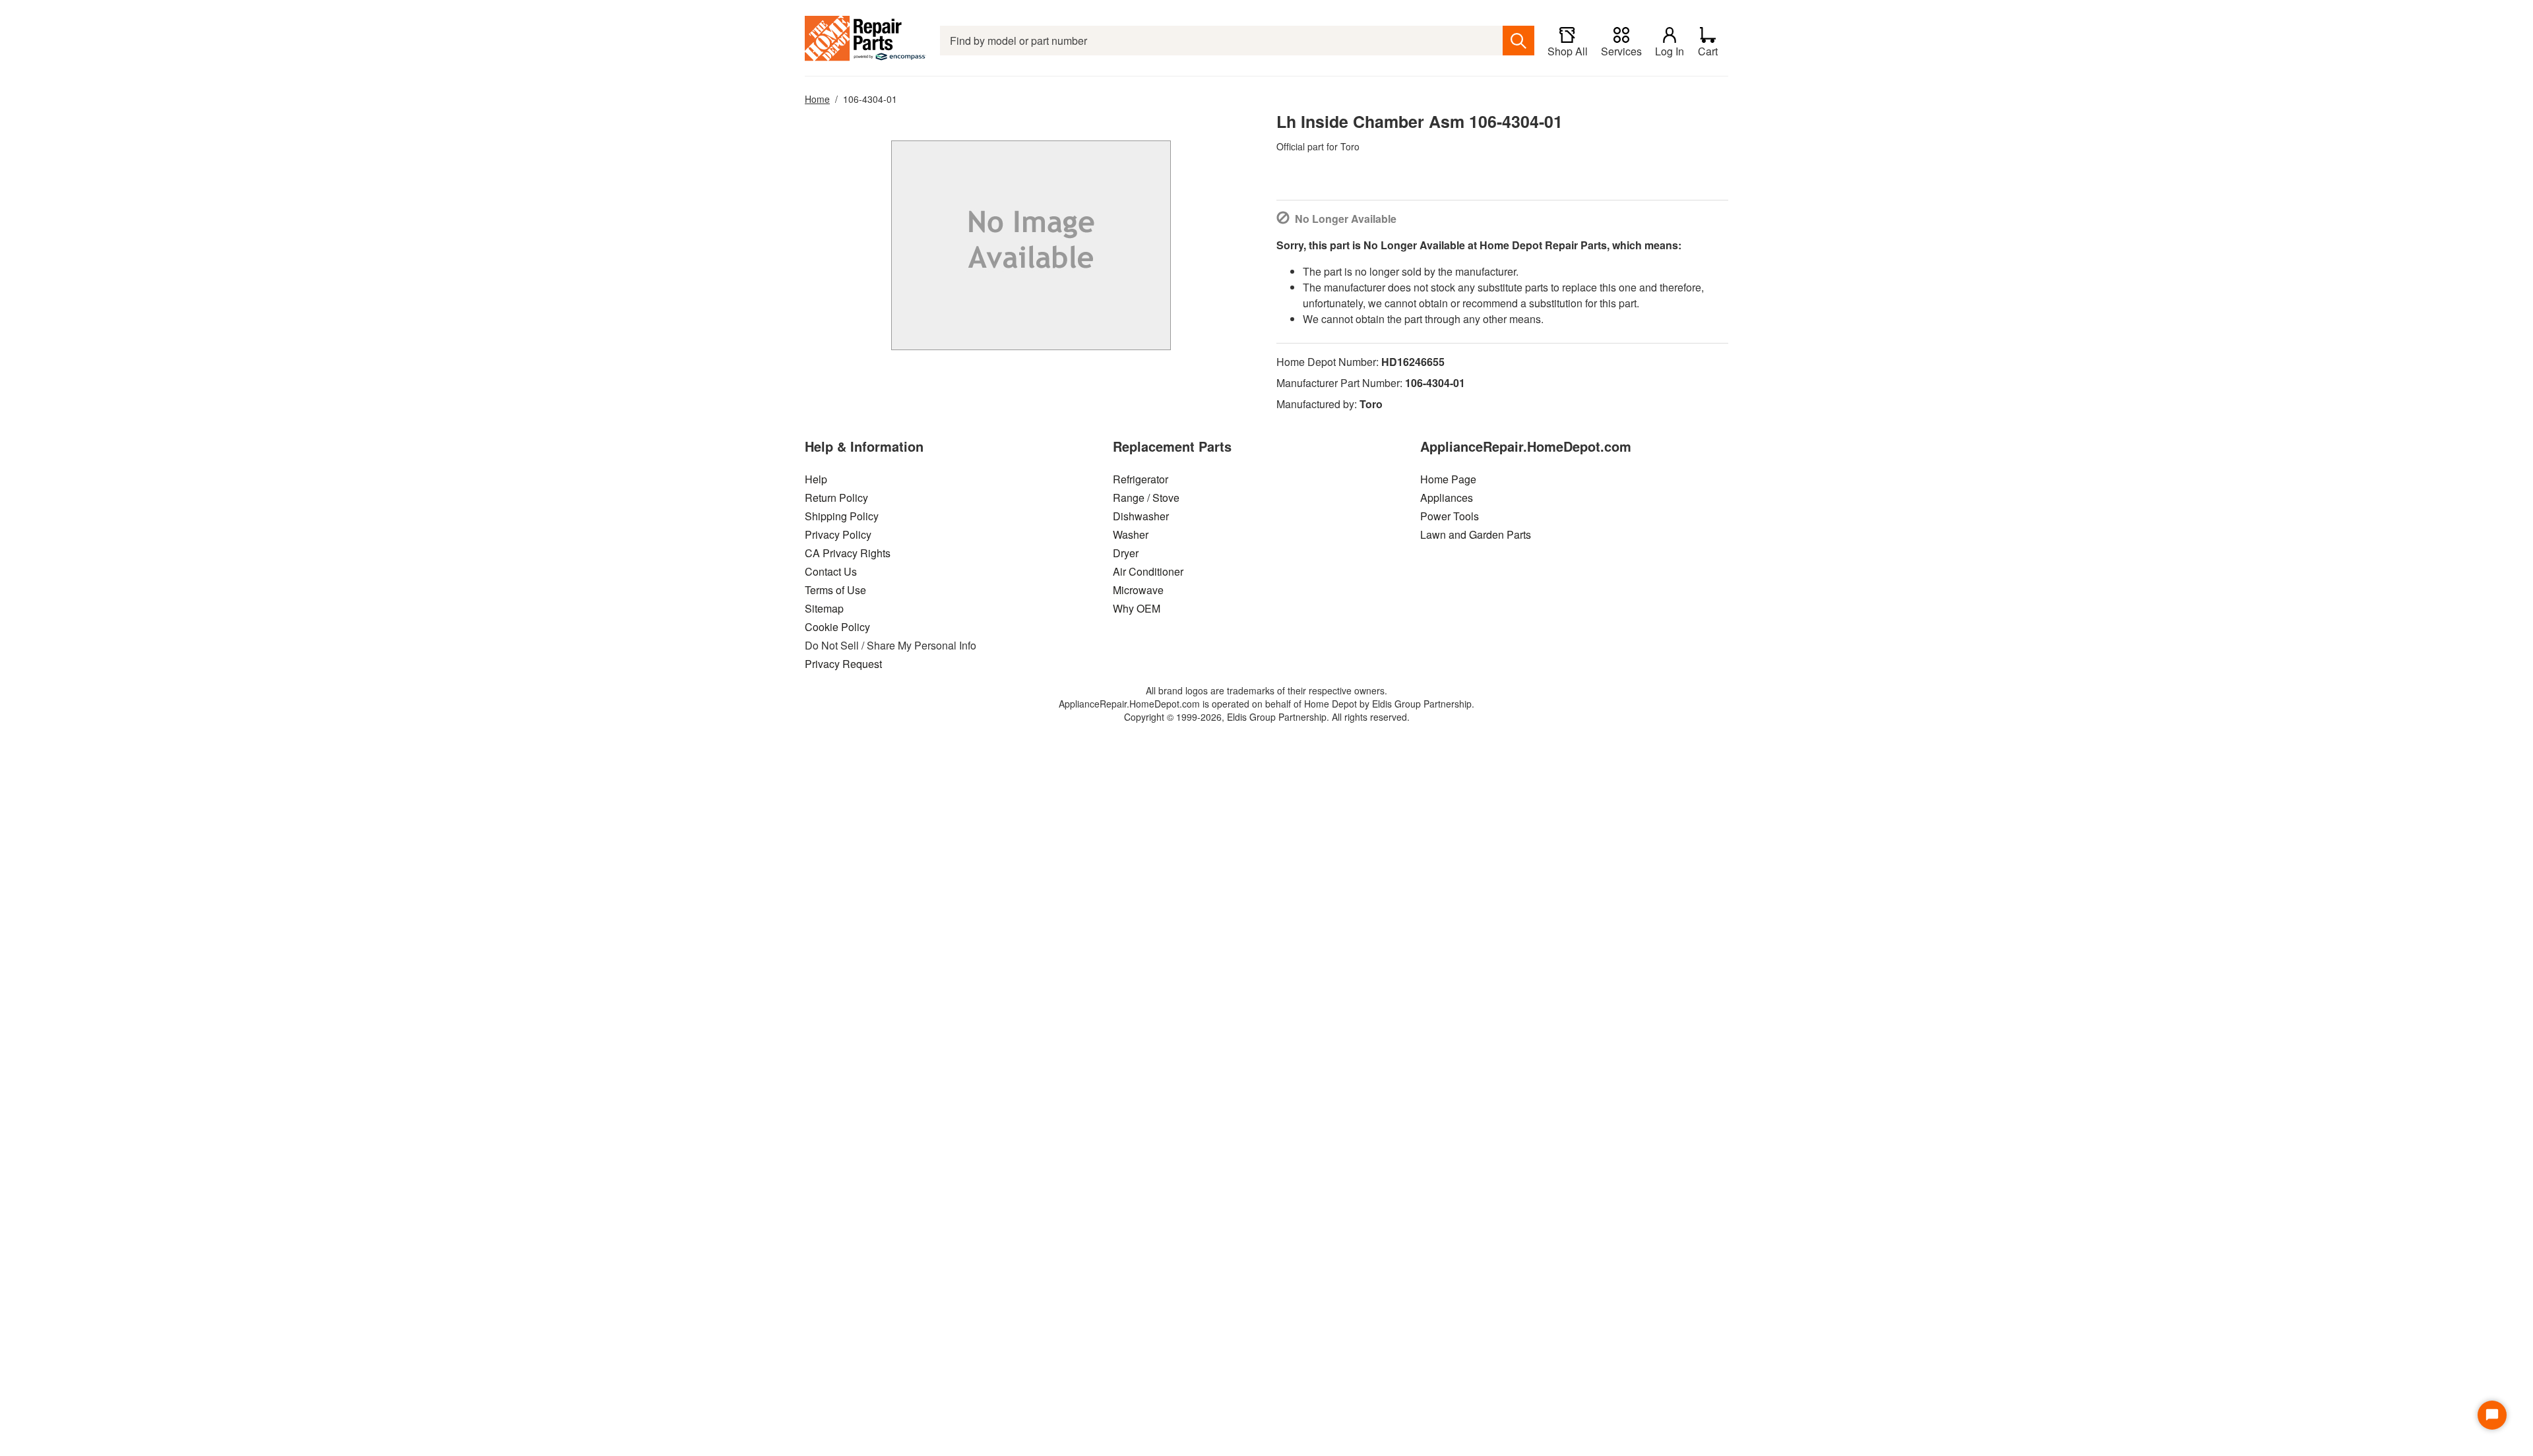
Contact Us (831, 571)
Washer (1131, 534)
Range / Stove (1146, 498)
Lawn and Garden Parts (1476, 534)
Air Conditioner (1148, 571)
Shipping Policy (842, 516)
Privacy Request (843, 664)
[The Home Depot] (866, 41)
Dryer (1126, 553)
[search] (1518, 41)
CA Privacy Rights (848, 553)
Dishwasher (1141, 516)
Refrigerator (1141, 479)
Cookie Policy (837, 627)
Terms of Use (835, 590)
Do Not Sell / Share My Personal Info (891, 645)
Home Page (1448, 479)
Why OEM (1137, 608)
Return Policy (836, 498)
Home (817, 99)
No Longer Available (1346, 219)
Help (816, 479)
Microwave (1138, 590)
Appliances (1447, 498)
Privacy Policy (838, 534)
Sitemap (824, 608)
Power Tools (1450, 516)
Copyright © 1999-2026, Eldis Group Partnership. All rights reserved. (1267, 717)
